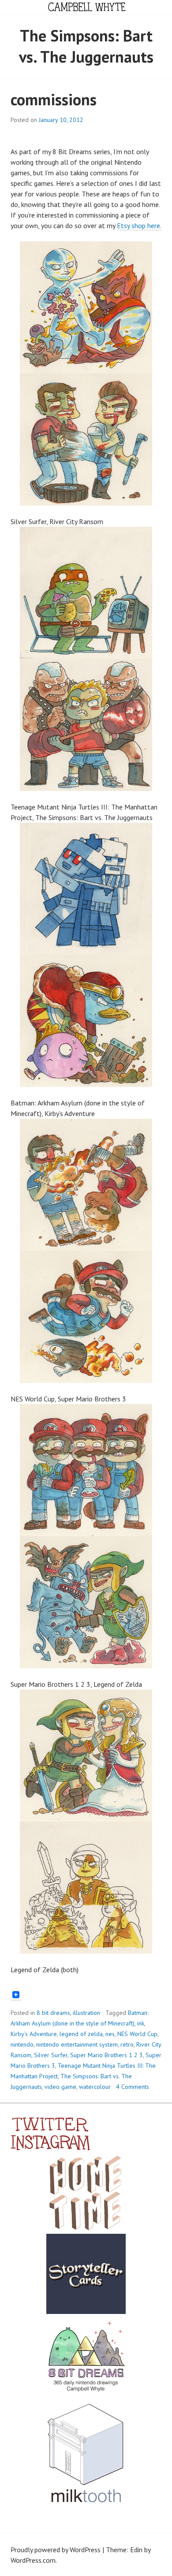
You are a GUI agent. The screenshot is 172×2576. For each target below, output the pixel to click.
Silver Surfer (51, 2055)
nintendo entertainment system (77, 2044)
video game (60, 2087)
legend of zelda (81, 2034)
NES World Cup (137, 2034)
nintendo (22, 2044)
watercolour (95, 2087)
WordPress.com (33, 2560)
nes (110, 2034)
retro (127, 2044)
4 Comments (133, 2087)
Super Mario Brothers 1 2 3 (107, 2055)
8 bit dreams (53, 2013)
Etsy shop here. (139, 225)
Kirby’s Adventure (34, 2034)
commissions (54, 99)
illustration (86, 2013)
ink (141, 2023)
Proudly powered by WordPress (56, 2550)
